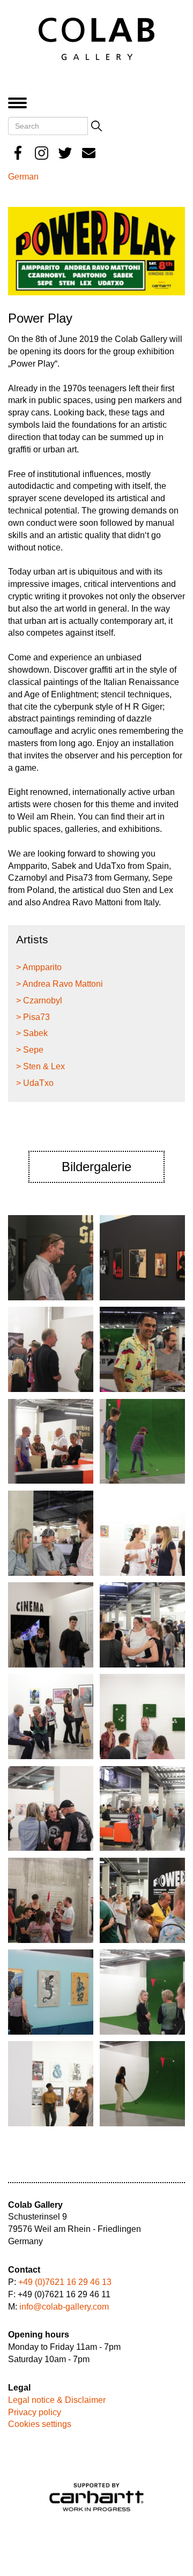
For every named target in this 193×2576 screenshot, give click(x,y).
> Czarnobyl (39, 1000)
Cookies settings (40, 2424)
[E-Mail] (89, 153)
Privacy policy (35, 2412)
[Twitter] (65, 153)
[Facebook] (18, 153)
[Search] (96, 126)
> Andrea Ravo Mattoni (60, 984)
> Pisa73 (33, 1017)
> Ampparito (39, 967)
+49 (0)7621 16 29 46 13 (65, 2282)
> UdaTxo (35, 1083)
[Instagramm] (42, 153)
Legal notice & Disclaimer (57, 2400)
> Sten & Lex (40, 1066)
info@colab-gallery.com (64, 2307)
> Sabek (32, 1033)
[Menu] (20, 104)
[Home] (96, 38)
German (23, 177)
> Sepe (30, 1050)
